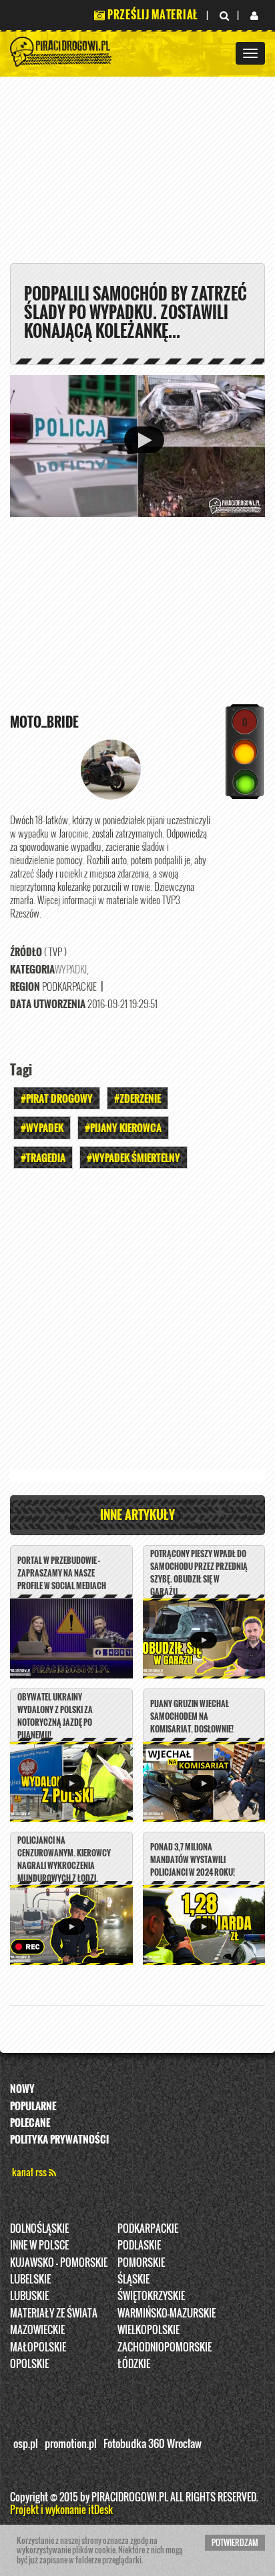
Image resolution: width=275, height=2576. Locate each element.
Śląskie (133, 2279)
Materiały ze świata (54, 2313)
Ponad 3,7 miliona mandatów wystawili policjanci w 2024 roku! (193, 1859)
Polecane (30, 2122)
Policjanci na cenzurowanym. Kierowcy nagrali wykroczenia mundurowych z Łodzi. (64, 1859)
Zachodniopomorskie (165, 2347)
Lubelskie (30, 2279)
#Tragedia (43, 1157)
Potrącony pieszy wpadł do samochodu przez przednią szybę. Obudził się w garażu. (199, 1573)
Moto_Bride (44, 722)
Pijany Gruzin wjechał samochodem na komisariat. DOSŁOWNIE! (192, 1716)
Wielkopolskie (149, 2329)
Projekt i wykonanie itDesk (61, 2509)
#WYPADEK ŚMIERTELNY (133, 1157)
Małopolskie (38, 2347)
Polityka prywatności (59, 2139)
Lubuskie (29, 2295)
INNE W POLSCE (39, 2245)
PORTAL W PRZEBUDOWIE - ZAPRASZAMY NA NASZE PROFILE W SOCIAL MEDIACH (62, 1573)
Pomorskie (141, 2262)
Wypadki (71, 969)
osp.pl (26, 2443)
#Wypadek (42, 1127)
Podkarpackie (148, 2228)
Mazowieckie (37, 2329)
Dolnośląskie (39, 2228)
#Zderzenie (137, 1098)
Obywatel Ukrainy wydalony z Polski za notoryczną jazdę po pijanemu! (55, 1716)
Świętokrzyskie (151, 2295)
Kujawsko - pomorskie (59, 2262)
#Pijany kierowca (123, 1127)
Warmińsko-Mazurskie (167, 2313)
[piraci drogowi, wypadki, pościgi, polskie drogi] (61, 50)
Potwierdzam (235, 2542)
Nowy (22, 2088)
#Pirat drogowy (57, 1098)
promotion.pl (71, 2443)
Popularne (33, 2106)
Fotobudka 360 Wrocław (153, 2443)
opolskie (29, 2363)
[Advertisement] (137, 1323)
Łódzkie (134, 2363)
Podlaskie (139, 2245)
